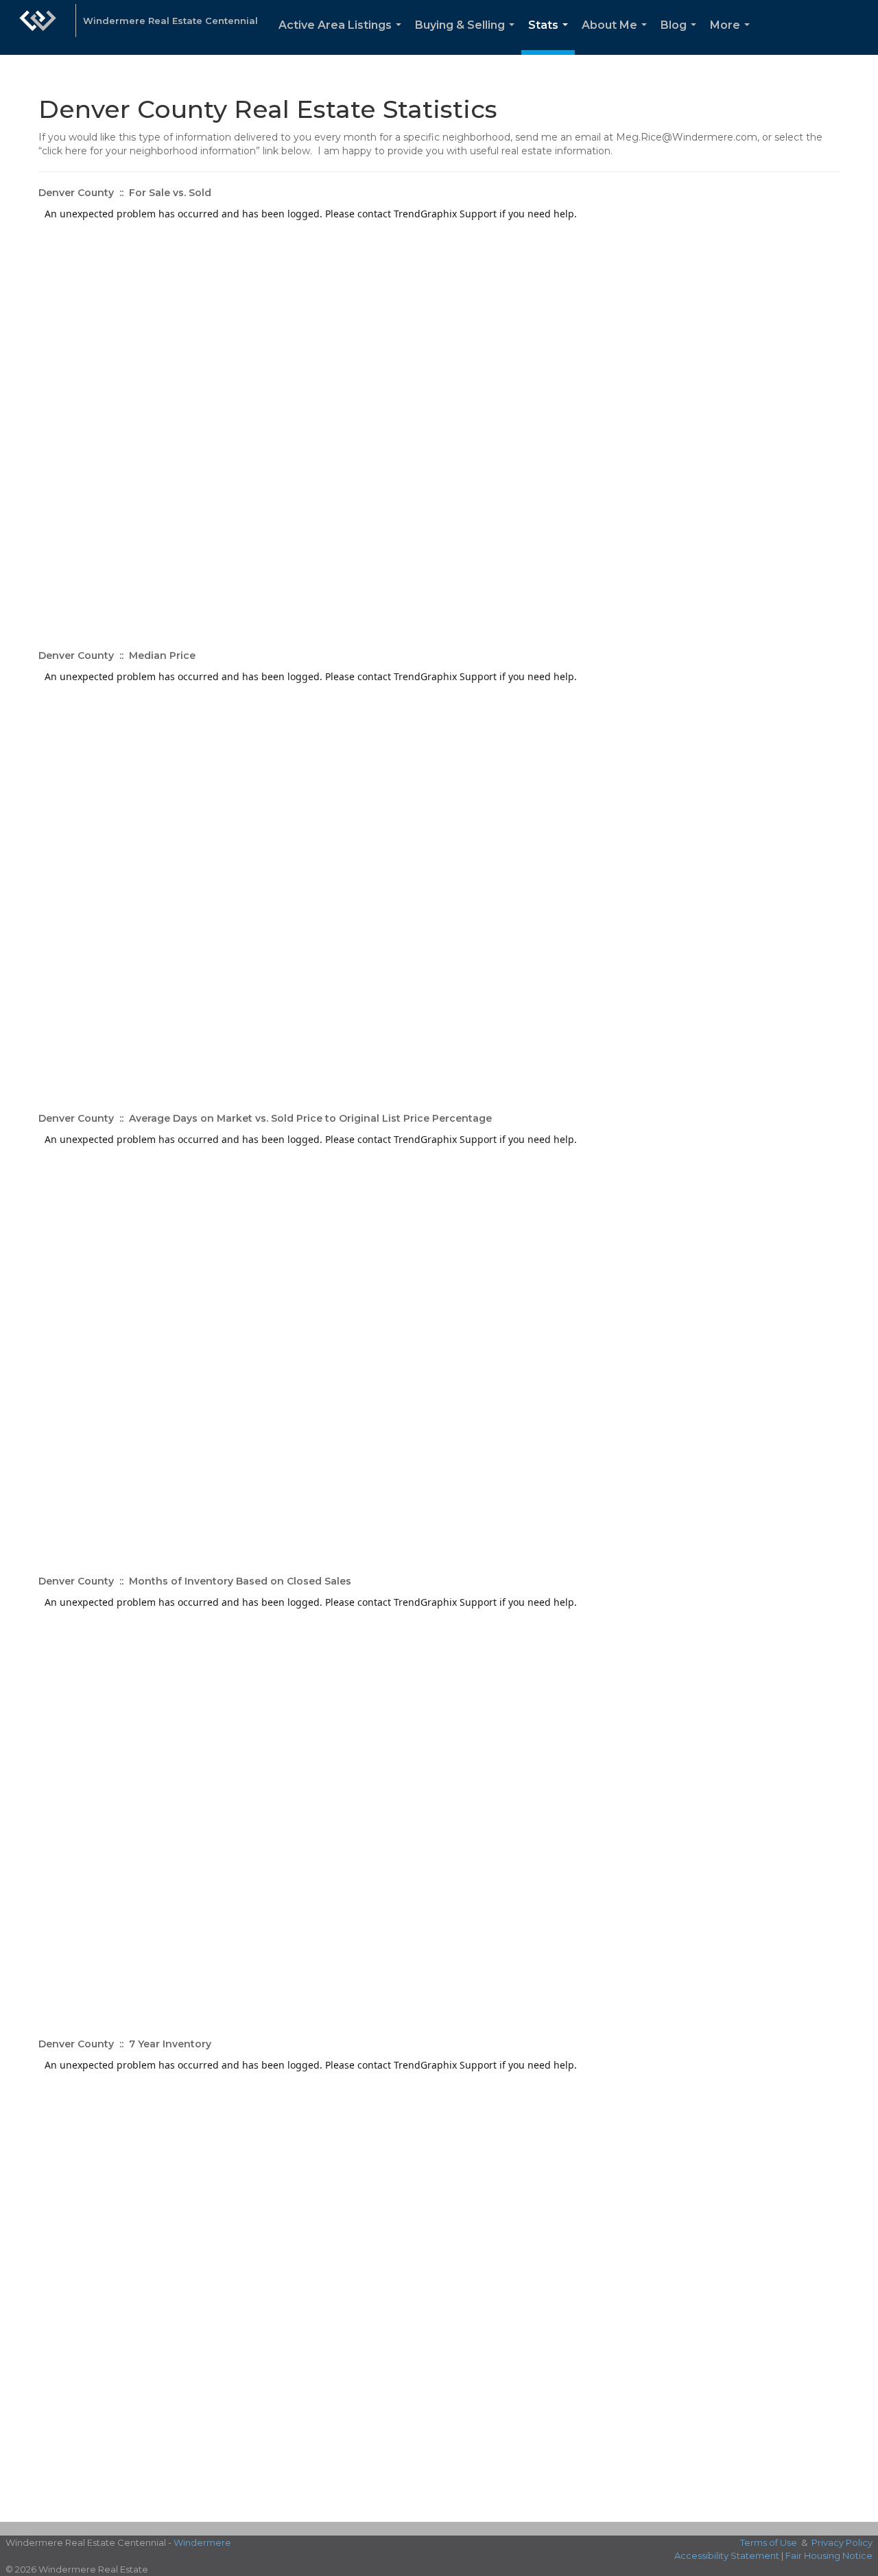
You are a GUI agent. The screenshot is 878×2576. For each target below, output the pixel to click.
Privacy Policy (842, 2542)
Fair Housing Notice (829, 2555)
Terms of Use (769, 2542)
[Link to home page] (38, 27)
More (733, 37)
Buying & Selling (467, 37)
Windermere (202, 2542)
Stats (551, 37)
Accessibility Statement (727, 2555)
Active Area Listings (343, 37)
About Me (617, 37)
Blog (681, 37)
